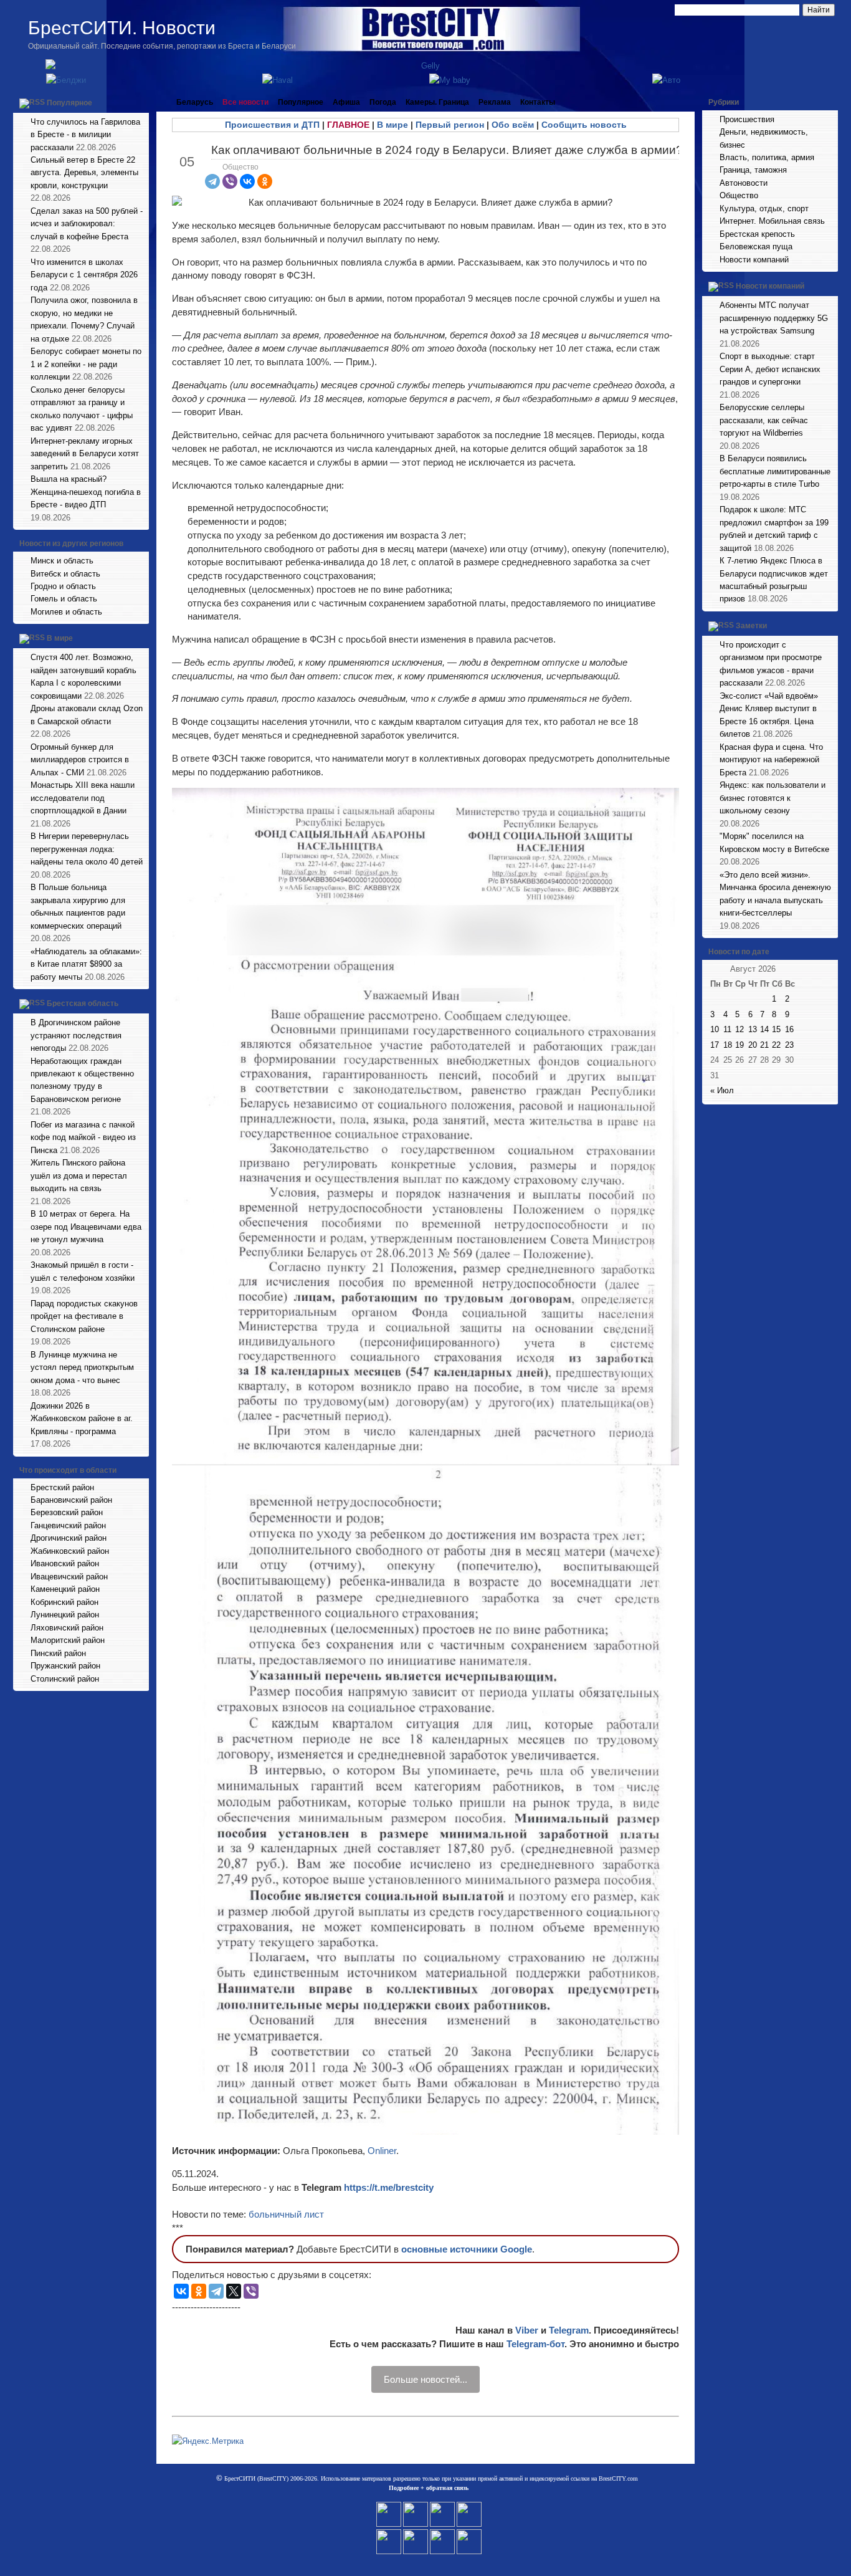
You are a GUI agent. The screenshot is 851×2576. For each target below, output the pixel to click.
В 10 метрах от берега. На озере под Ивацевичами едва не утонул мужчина (86, 1227)
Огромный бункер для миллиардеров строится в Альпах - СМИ (80, 760)
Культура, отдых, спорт (764, 208)
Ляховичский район (67, 1628)
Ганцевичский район (68, 1525)
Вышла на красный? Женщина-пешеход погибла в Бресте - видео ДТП (86, 492)
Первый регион (450, 125)
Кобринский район (64, 1602)
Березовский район (67, 1512)
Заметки (751, 626)
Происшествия (747, 119)
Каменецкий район (65, 1589)
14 (764, 1029)
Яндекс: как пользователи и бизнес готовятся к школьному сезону (773, 798)
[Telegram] (212, 181)
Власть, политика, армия (767, 157)
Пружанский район (65, 1666)
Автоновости (744, 183)
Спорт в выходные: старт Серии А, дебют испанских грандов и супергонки (770, 369)
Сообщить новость (584, 125)
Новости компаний (754, 260)
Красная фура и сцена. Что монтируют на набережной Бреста (771, 760)
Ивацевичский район (69, 1577)
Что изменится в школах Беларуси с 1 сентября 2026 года (84, 275)
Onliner (382, 2151)
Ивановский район (65, 1563)
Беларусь (195, 102)
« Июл (722, 1090)
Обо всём (513, 125)
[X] (234, 2291)
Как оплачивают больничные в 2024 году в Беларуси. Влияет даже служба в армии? (447, 150)
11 (727, 1029)
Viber (527, 2330)
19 (739, 1045)
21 (764, 1045)
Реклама (495, 102)
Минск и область (62, 561)
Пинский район (58, 1653)
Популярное (69, 103)
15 (776, 1029)
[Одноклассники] (265, 181)
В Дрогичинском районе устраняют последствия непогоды (76, 1035)
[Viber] (230, 181)
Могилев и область (66, 612)
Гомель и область (64, 599)
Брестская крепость (757, 234)
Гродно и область (63, 586)
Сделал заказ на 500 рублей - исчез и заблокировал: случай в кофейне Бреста (87, 224)
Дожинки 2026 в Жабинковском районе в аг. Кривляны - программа (82, 1419)
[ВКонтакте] (247, 181)
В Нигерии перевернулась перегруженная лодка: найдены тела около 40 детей (87, 849)
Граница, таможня (753, 170)
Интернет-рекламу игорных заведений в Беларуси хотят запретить (85, 454)
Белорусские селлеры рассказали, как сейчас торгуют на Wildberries (764, 420)
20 (753, 1045)
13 (753, 1029)
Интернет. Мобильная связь (772, 221)
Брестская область (83, 1003)
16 (789, 1029)
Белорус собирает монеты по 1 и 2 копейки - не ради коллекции (86, 364)
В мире (60, 639)
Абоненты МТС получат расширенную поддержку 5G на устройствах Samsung (774, 318)
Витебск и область (65, 574)
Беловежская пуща (756, 247)
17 (715, 1045)
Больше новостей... (425, 2379)
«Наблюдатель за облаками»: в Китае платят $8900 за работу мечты (86, 964)
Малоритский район (68, 1640)
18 (728, 1045)
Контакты (538, 102)
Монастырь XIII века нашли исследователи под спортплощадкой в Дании (83, 798)
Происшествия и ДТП (272, 125)
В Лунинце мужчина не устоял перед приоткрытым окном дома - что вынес (82, 1367)
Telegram (569, 2330)
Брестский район (62, 1487)
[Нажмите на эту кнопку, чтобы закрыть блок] (141, 102)
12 (739, 1029)
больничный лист (286, 2214)
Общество (240, 167)
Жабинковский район (70, 1551)
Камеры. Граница (437, 102)
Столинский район (65, 1679)
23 (789, 1045)
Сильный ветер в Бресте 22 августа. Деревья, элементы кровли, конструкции (84, 173)
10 (715, 1029)
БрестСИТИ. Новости (122, 28)
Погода (383, 102)
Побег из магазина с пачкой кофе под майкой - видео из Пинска (83, 1137)
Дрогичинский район (69, 1538)
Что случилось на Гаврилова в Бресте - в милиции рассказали (85, 135)
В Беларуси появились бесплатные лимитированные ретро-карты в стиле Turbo (775, 471)
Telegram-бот (535, 2344)
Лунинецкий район (65, 1615)
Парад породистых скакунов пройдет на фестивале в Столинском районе (84, 1316)
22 (776, 1045)
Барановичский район (71, 1500)
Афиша (346, 102)
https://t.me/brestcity (389, 2187)
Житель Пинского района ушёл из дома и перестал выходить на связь (79, 1175)
